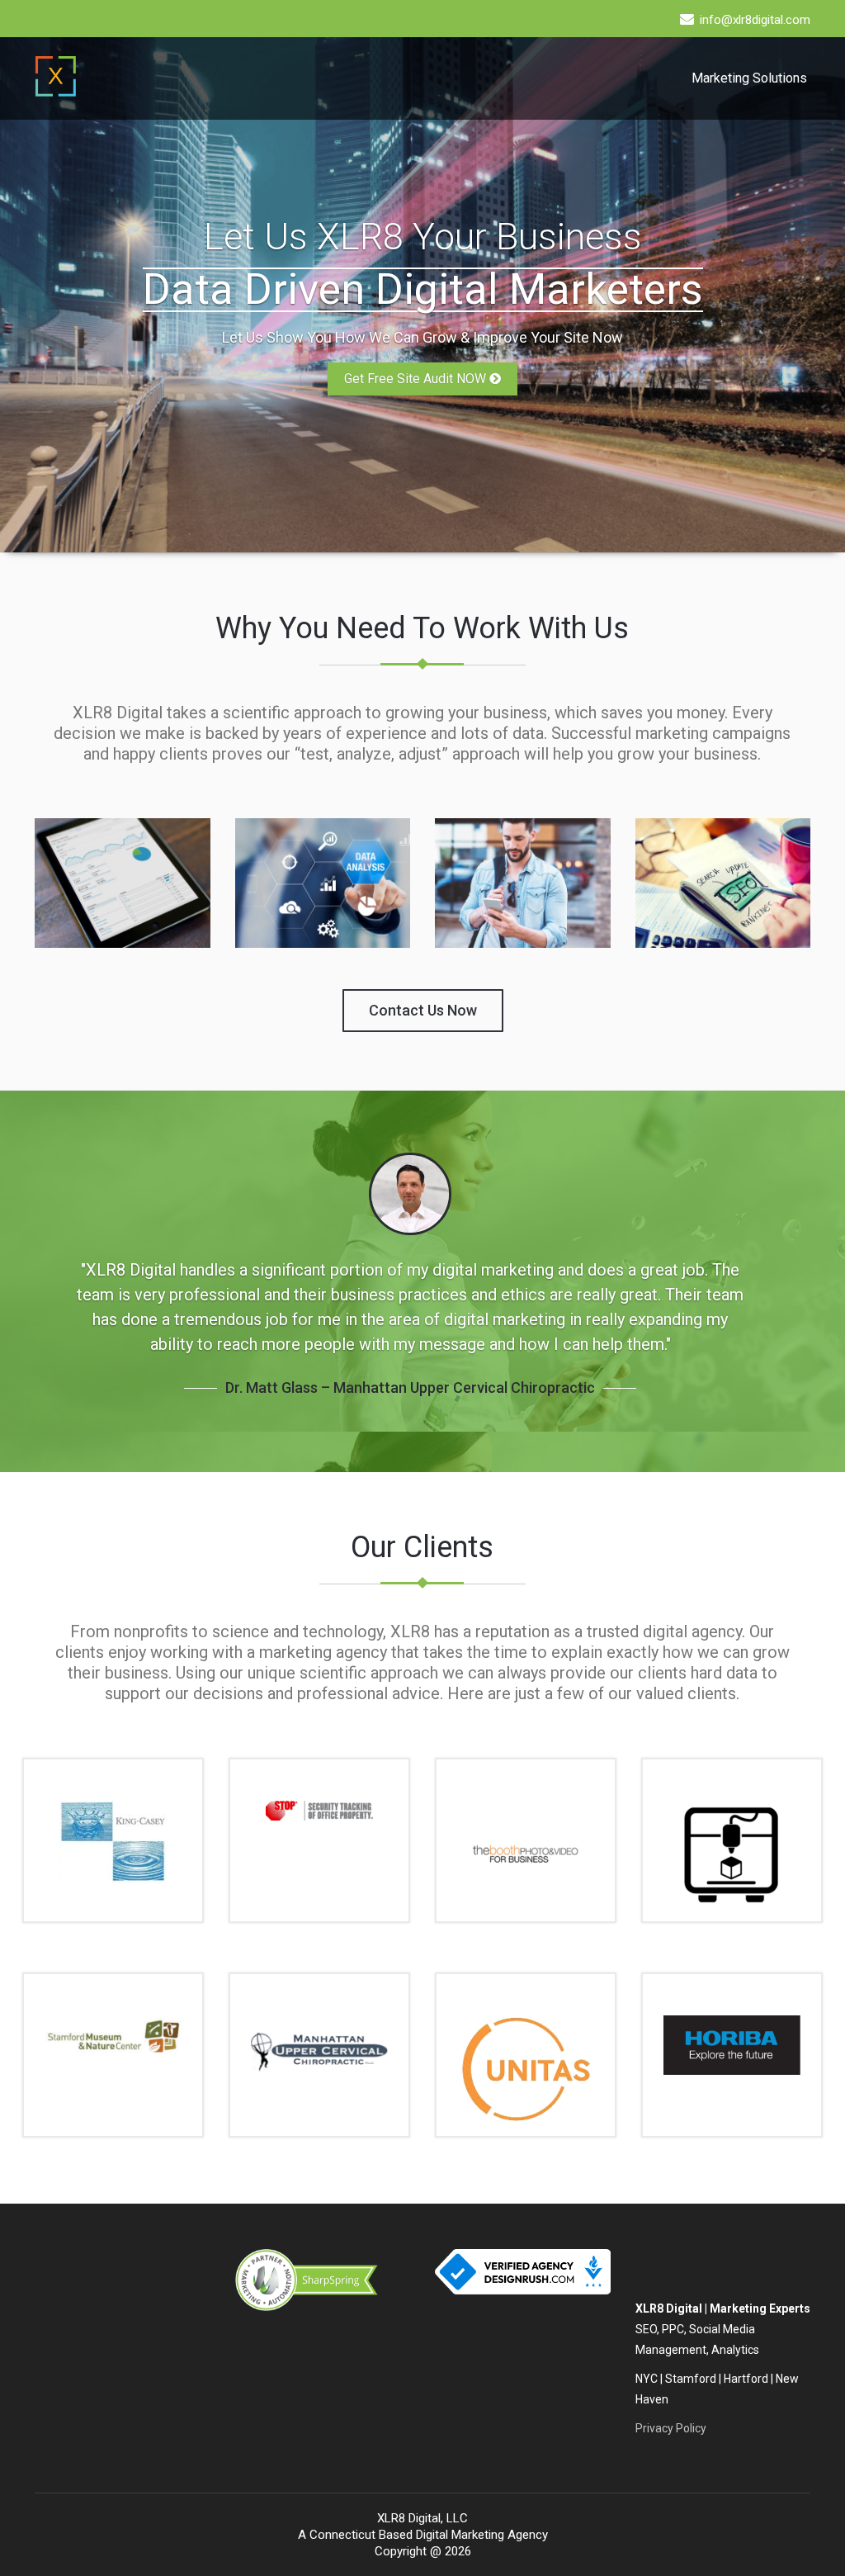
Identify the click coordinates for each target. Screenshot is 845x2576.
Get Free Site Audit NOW (417, 379)
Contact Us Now (423, 1010)
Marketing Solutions (749, 78)
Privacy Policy (671, 2428)
